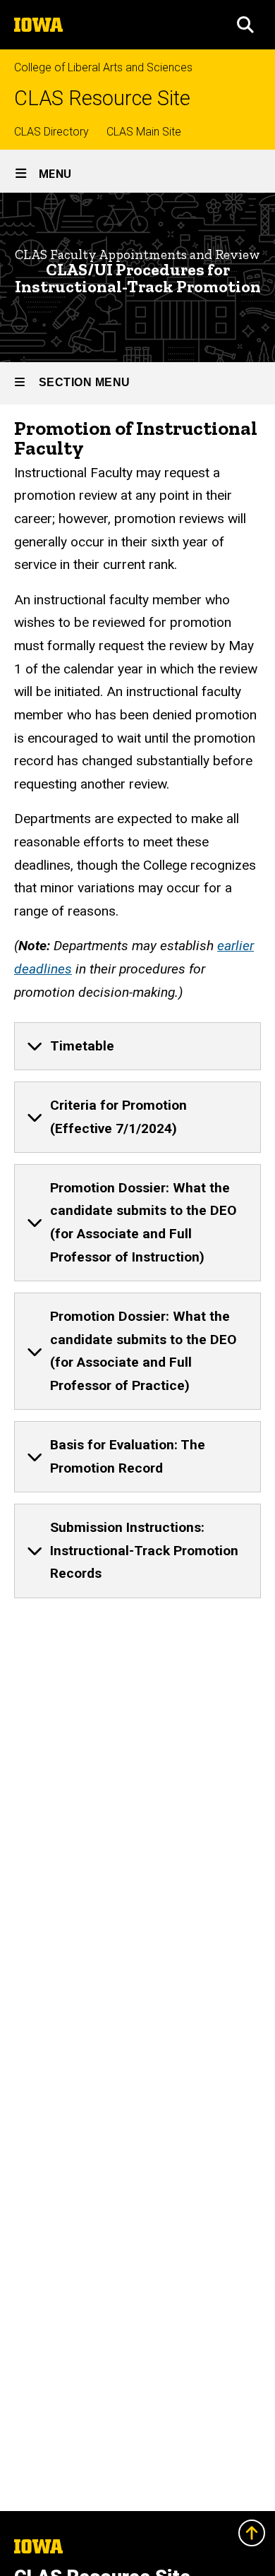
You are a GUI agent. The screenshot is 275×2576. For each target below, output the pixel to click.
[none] (137, 1046)
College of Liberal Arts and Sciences (103, 67)
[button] (245, 25)
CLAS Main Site (144, 132)
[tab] (137, 1046)
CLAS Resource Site (102, 98)
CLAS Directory (51, 132)
